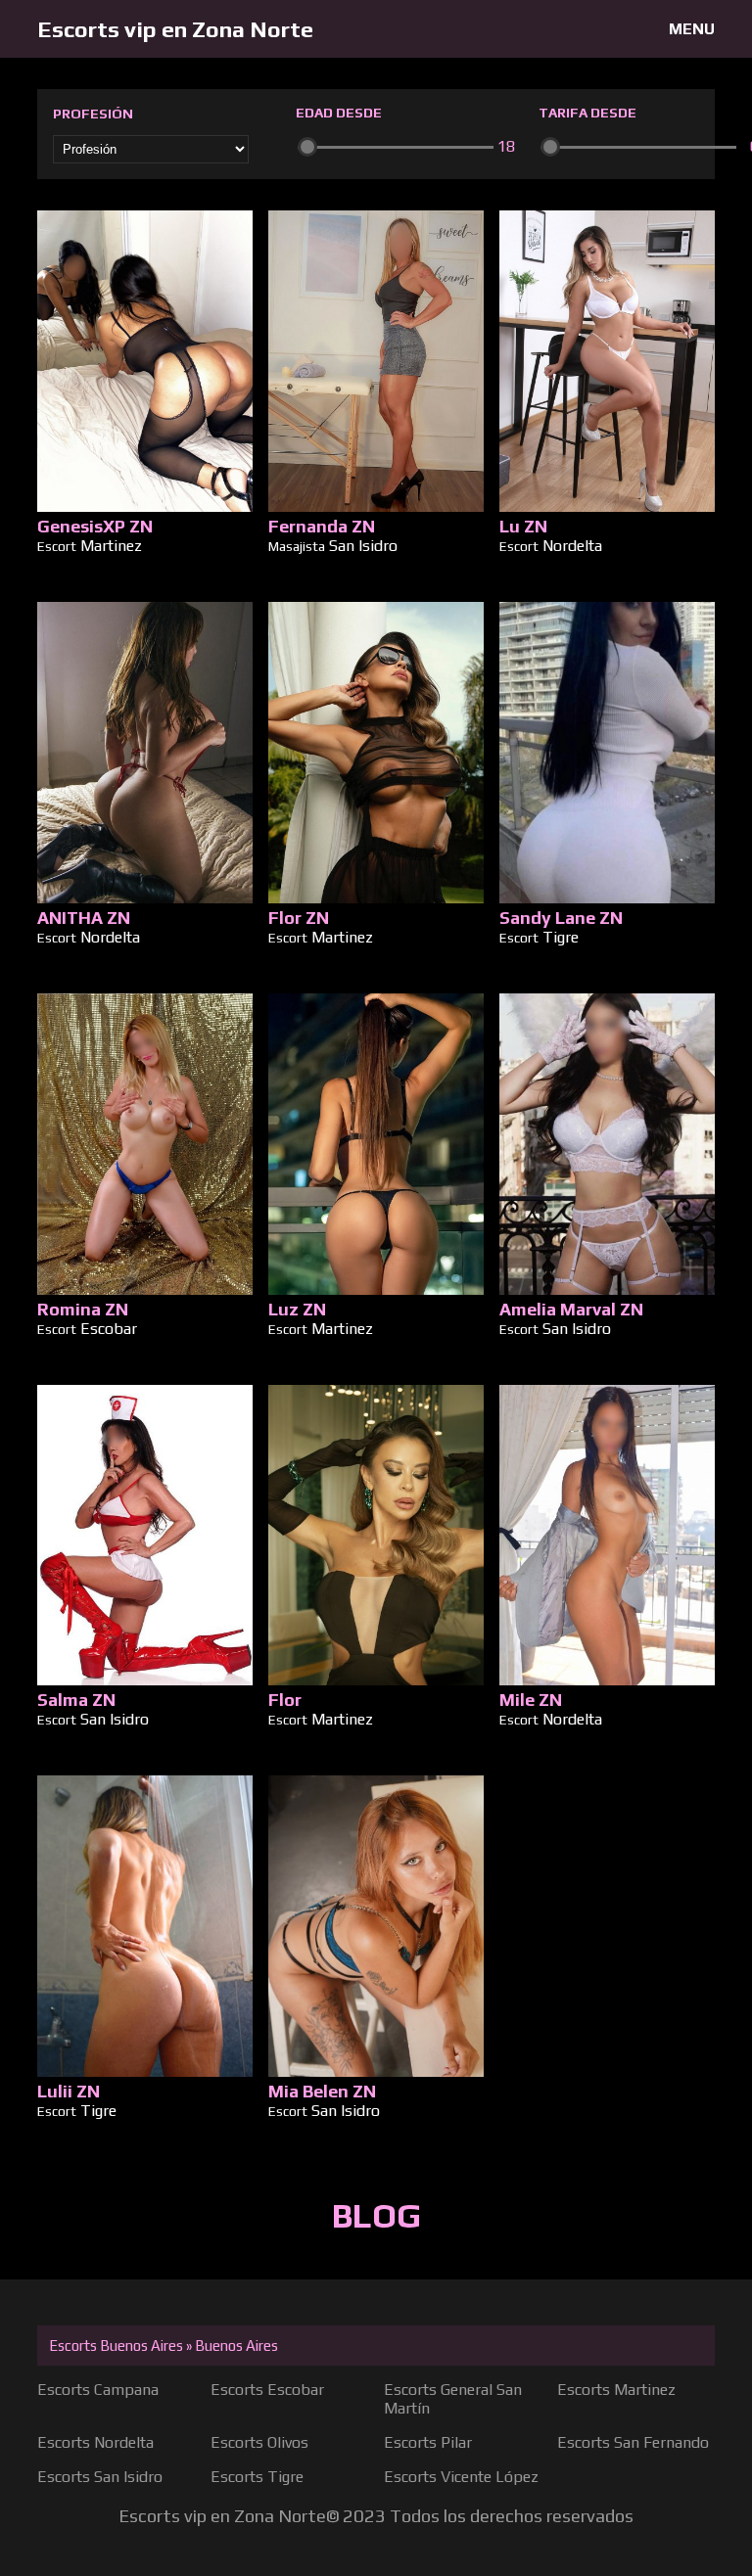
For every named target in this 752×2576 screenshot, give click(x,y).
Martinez (111, 546)
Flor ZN (299, 918)
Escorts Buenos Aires (116, 2346)
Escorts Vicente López (461, 2477)
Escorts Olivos (259, 2442)
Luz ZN (297, 1309)
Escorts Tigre (257, 2477)
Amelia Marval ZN (571, 1309)
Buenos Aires (236, 2346)
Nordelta (572, 546)
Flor (285, 1700)
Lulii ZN (69, 2091)
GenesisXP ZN (95, 526)
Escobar (109, 1329)
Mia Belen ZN (322, 2091)
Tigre (561, 937)
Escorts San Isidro (100, 2477)
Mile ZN (531, 1700)
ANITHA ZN (84, 918)
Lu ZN (523, 526)
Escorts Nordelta (95, 2442)
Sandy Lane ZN (561, 918)
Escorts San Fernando (633, 2442)
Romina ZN (83, 1309)
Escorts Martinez (616, 2390)
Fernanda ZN (322, 526)
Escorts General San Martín (453, 2399)
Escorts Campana (98, 2390)
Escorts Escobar (267, 2390)
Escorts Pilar (428, 2442)
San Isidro (363, 546)
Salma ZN (76, 1700)
